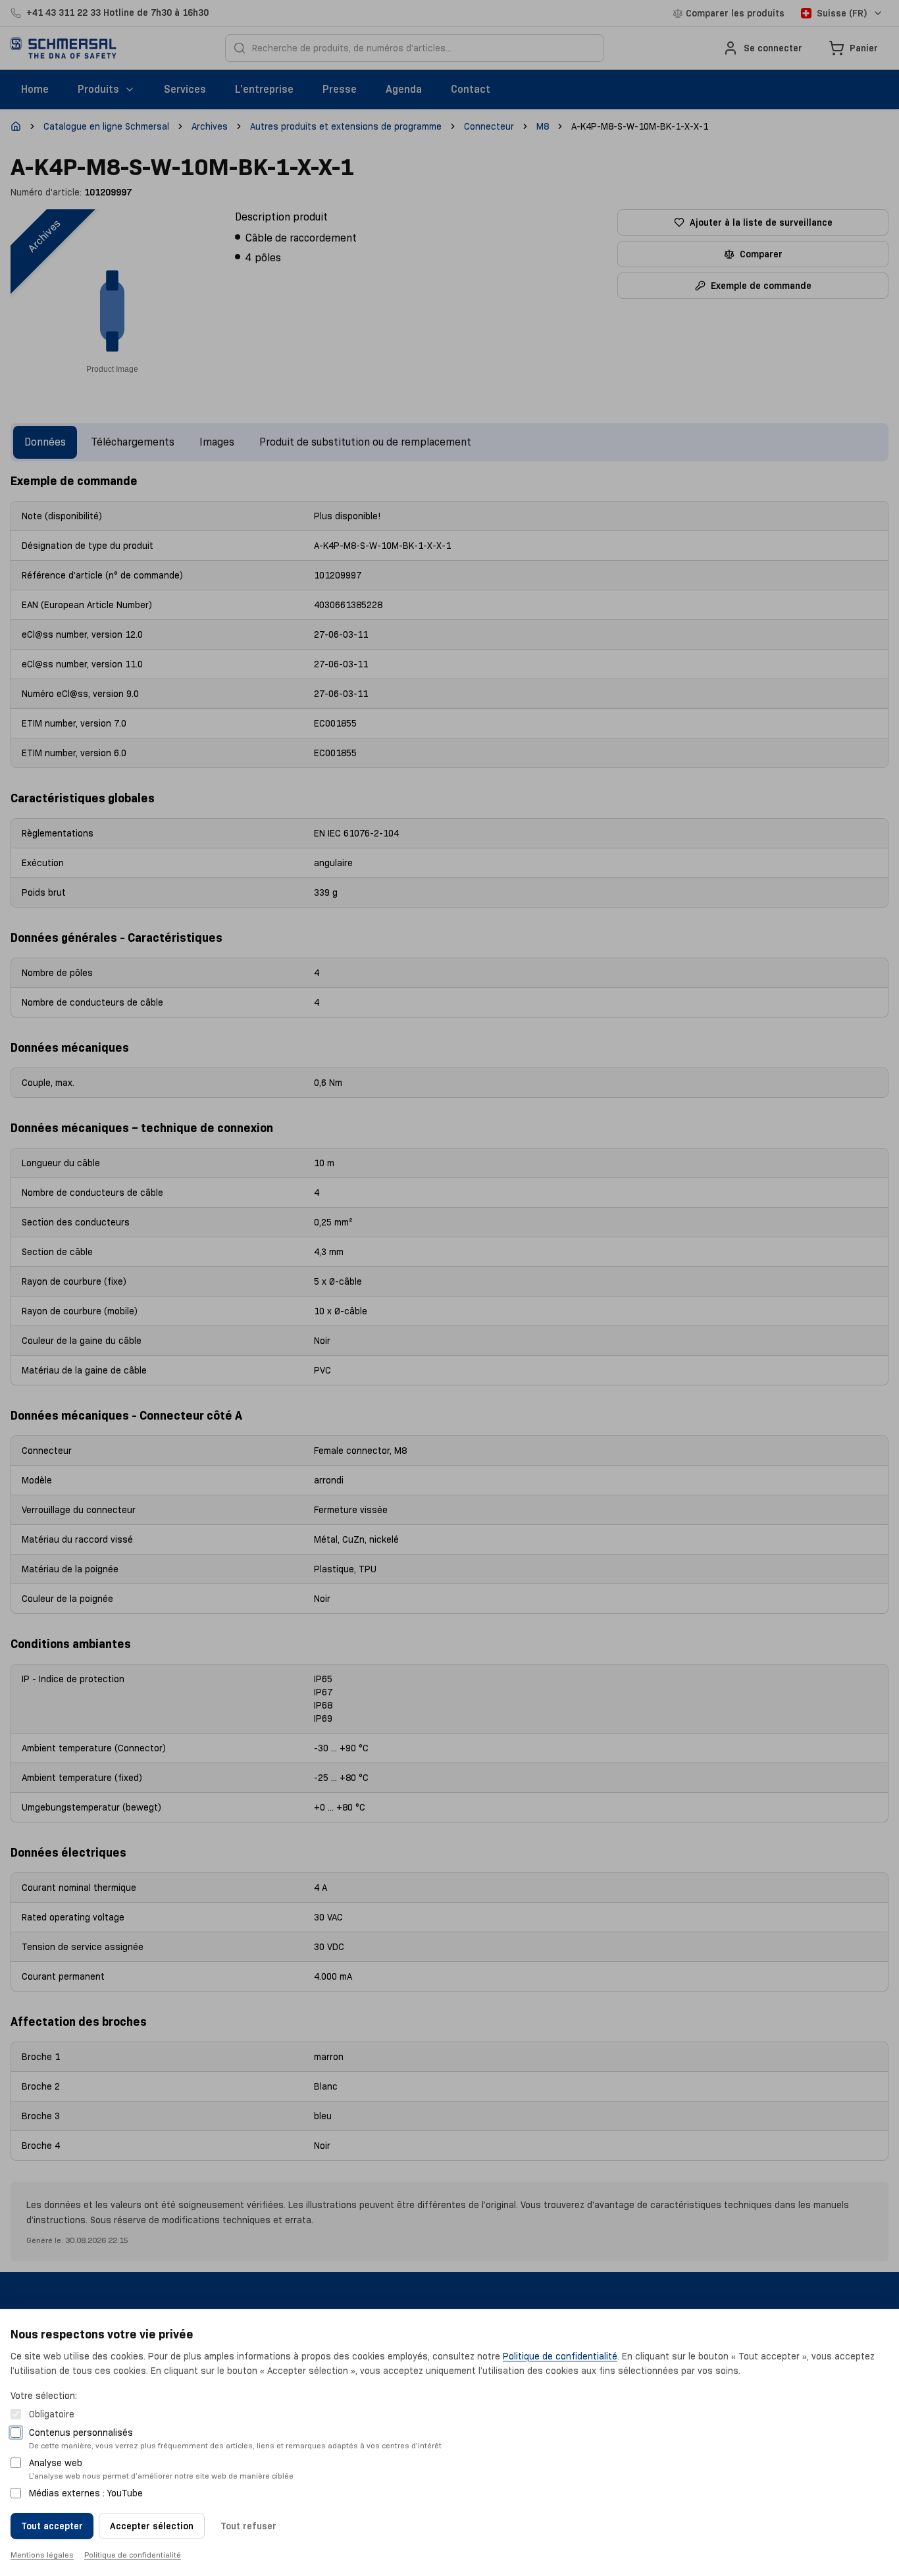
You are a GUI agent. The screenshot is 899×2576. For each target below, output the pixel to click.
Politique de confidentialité (560, 2356)
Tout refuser (248, 2526)
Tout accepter (52, 2526)
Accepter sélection (152, 2526)
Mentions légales (42, 2555)
